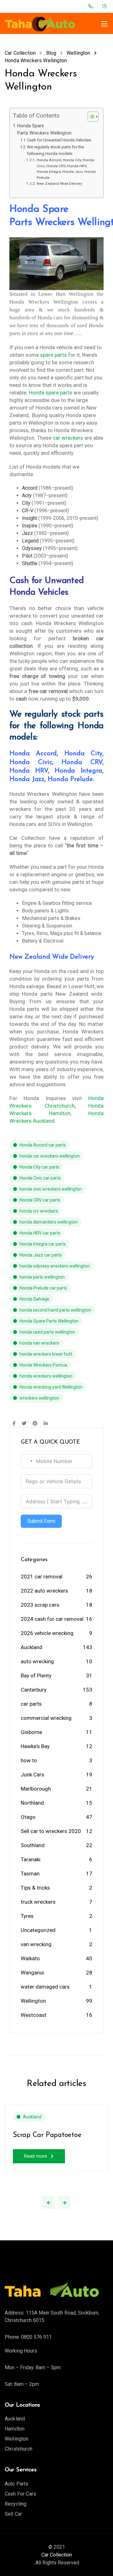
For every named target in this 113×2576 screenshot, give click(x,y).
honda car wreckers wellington (50, 1156)
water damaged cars (45, 1987)
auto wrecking (37, 1661)
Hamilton (15, 2429)
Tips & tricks (35, 1888)
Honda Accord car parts (43, 1145)
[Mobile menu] (104, 24)
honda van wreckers (39, 1343)
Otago (28, 1817)
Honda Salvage (34, 1299)
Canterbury (34, 1690)
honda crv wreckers (39, 1211)
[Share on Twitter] (24, 1424)
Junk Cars (32, 1775)
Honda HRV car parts (40, 1233)
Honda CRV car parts (40, 1200)
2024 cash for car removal (52, 1619)
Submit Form (41, 1521)
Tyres (27, 1916)
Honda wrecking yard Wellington (51, 1387)
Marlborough (36, 1789)
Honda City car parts (39, 1167)
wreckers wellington (39, 1398)
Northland (32, 1803)
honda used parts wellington (47, 1332)
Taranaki (31, 1859)
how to (29, 1760)
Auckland (32, 1647)
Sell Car (13, 2514)
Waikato (30, 1958)
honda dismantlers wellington (49, 1222)
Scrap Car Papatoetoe (47, 2135)
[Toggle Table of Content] (90, 117)
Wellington (33, 2001)
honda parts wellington (42, 1277)
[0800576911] (92, 6)
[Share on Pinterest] (35, 1424)
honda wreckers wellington (46, 1376)
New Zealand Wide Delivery (59, 184)
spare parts (54, 355)
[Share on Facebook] (14, 1424)
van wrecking (36, 1944)
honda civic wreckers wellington (51, 1189)
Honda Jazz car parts (41, 1255)
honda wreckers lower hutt (46, 1354)
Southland (33, 1845)
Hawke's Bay (35, 1746)
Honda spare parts (51, 393)
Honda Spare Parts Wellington (49, 1321)
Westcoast (34, 2015)
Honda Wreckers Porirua (43, 1365)
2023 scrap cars (40, 1605)
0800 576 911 (36, 2337)
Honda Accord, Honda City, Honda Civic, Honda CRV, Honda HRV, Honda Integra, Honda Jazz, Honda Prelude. (66, 169)
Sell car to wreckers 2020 (51, 1831)
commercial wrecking (46, 1718)
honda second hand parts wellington (55, 1310)
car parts (31, 1704)
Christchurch (19, 2449)
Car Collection (57, 2555)
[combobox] (28, 1461)
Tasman (30, 1874)
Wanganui (32, 1973)
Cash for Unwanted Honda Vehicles (59, 140)
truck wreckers (38, 1902)
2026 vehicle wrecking (47, 1633)
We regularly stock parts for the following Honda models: (55, 150)
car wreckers (68, 438)
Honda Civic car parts (40, 1178)
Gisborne (31, 1732)
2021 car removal (42, 1577)
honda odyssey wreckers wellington (55, 1266)
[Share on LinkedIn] (46, 1424)
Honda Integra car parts (43, 1244)
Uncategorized (38, 1930)
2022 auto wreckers (44, 1591)
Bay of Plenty (36, 1676)
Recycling (16, 2504)
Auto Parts (17, 2484)
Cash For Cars (20, 2494)
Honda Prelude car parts (43, 1288)
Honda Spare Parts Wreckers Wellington (44, 129)
